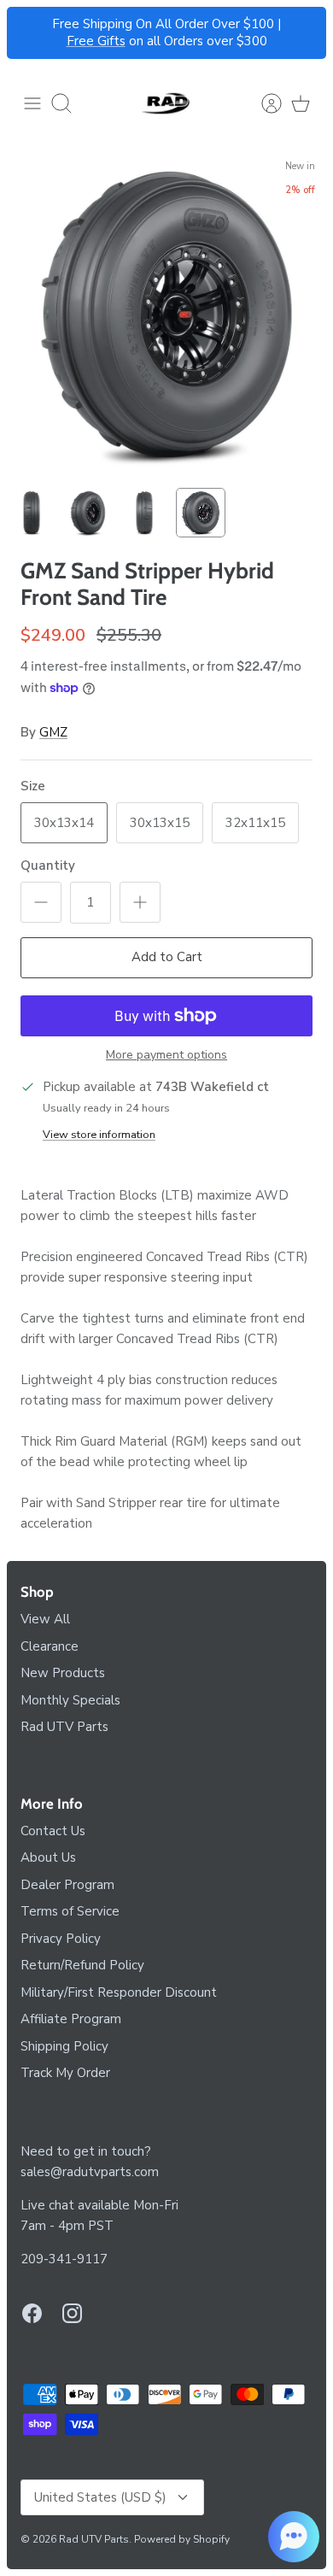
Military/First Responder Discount (119, 1992)
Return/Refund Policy (82, 1965)
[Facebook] (32, 2313)
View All (45, 1619)
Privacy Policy (61, 1939)
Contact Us (53, 1831)
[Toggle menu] (32, 103)
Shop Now (231, 31)
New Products (63, 1673)
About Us (48, 1857)
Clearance (50, 1646)
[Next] (303, 33)
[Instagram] (72, 2313)
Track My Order (65, 2073)
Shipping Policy (64, 2046)
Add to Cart (167, 957)
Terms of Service (70, 1911)
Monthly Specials (70, 1700)
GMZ (53, 732)
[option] (166, 314)
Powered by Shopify (182, 2539)
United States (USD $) (100, 2497)
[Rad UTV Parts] (166, 103)
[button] (294, 2537)
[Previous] (30, 33)
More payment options (166, 1056)
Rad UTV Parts (64, 1727)
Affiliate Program (71, 2019)
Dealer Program (67, 1885)
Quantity (48, 866)
